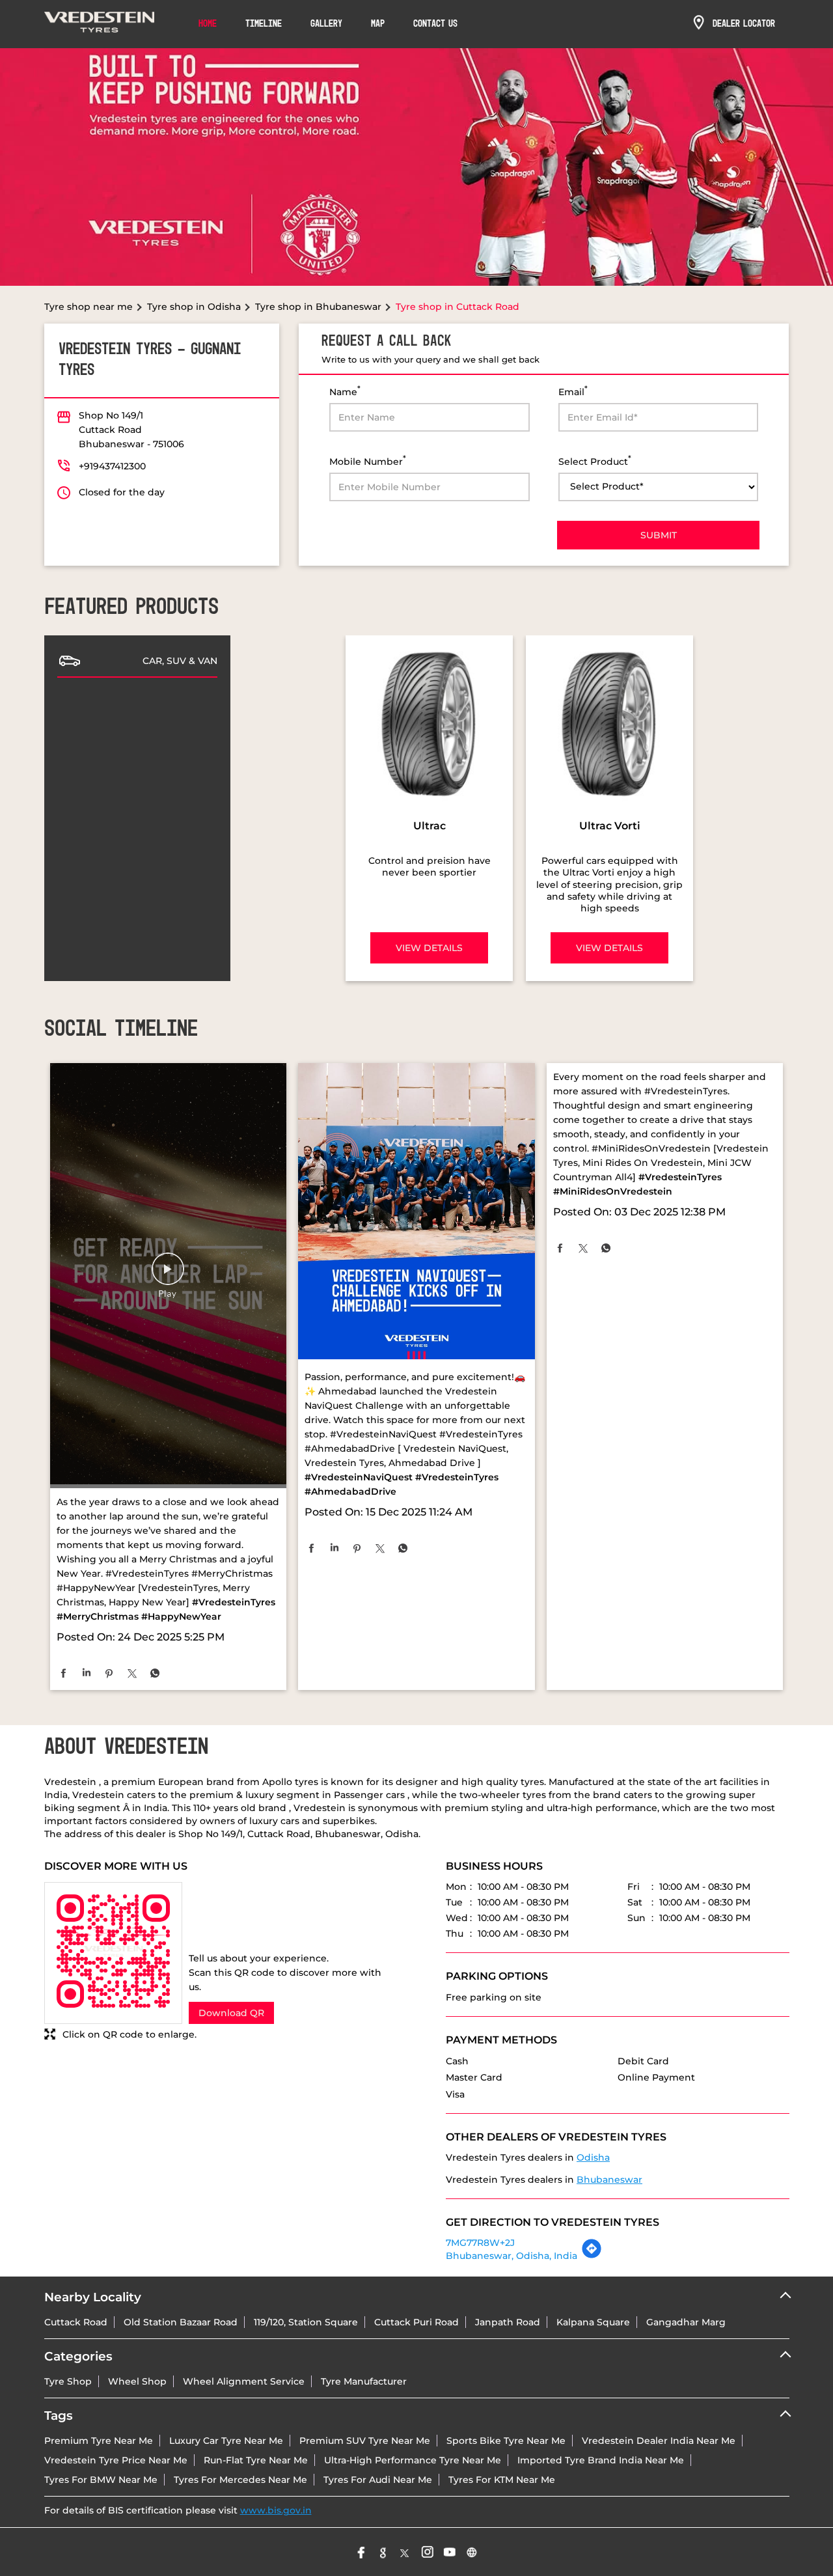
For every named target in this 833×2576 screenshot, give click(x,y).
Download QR (231, 2013)
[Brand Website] (472, 2552)
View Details (429, 948)
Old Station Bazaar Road (181, 2322)
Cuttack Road (76, 2322)
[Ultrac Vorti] (609, 724)
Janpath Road (508, 2322)
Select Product (595, 461)
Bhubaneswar (609, 2180)
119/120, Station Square (306, 2322)
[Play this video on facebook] (168, 1275)
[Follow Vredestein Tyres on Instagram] (428, 2552)
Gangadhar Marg (686, 2322)
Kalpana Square (593, 2322)
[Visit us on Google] (383, 2552)
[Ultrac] (429, 724)
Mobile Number (368, 461)
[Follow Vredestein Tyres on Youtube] (450, 2552)
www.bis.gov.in (276, 2510)
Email (573, 391)
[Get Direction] (592, 2256)
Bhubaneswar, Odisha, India (512, 2256)
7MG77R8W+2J (480, 2243)
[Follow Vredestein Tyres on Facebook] (361, 2552)
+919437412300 (112, 466)
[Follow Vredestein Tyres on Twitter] (405, 2552)
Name (345, 391)
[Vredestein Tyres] (100, 24)
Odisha (593, 2157)
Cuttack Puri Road (416, 2322)
